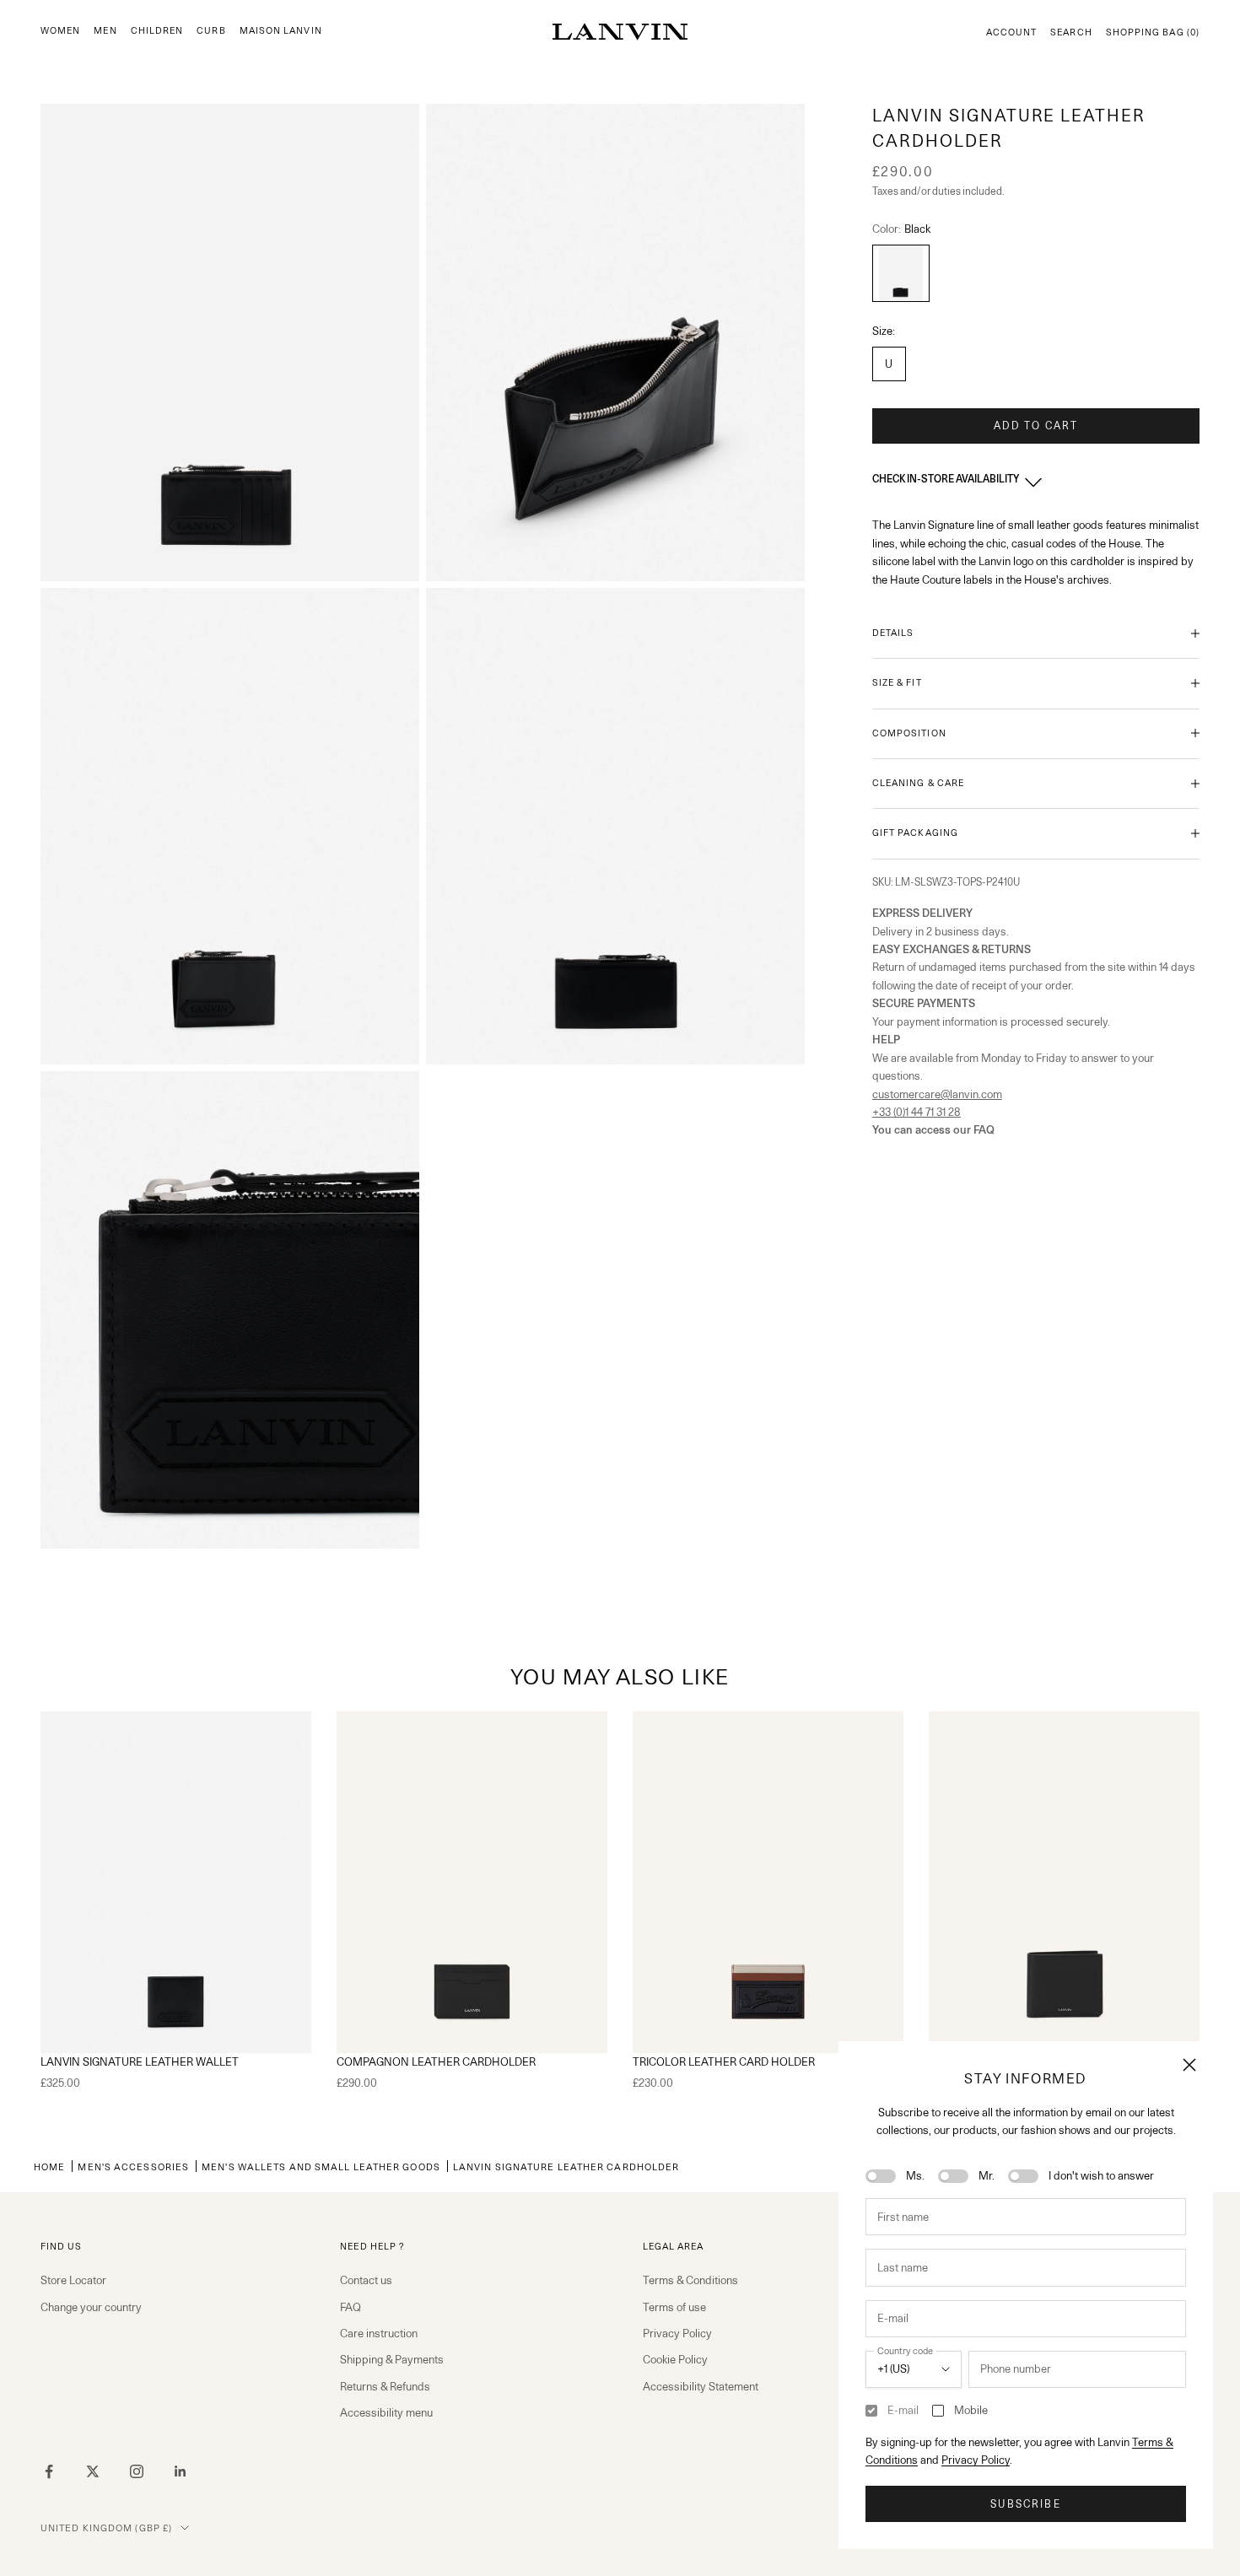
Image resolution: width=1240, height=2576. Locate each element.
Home (49, 2166)
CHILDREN (157, 31)
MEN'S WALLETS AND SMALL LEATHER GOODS (321, 2166)
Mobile (971, 2410)
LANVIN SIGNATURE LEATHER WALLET (140, 2061)
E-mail (903, 2410)
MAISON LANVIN (281, 31)
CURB (211, 31)
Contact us (366, 2280)
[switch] (881, 2176)
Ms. (915, 2175)
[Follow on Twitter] (93, 2471)
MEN (105, 31)
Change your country (91, 2307)
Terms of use (674, 2307)
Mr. (987, 2175)
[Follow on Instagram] (137, 2471)
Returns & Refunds (385, 2386)
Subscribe (1025, 2504)
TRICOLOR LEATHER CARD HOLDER (724, 2061)
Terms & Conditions (690, 2280)
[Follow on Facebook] (49, 2471)
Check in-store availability (946, 479)
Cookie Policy (675, 2359)
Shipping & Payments (392, 2359)
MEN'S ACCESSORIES (133, 2166)
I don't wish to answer (1101, 2175)
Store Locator (73, 2280)
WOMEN (60, 31)
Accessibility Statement (701, 2386)
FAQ (350, 2307)
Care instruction (379, 2333)
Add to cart (1036, 426)
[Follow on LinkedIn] (181, 2471)
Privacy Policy (976, 2460)
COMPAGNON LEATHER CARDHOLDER (436, 2061)
